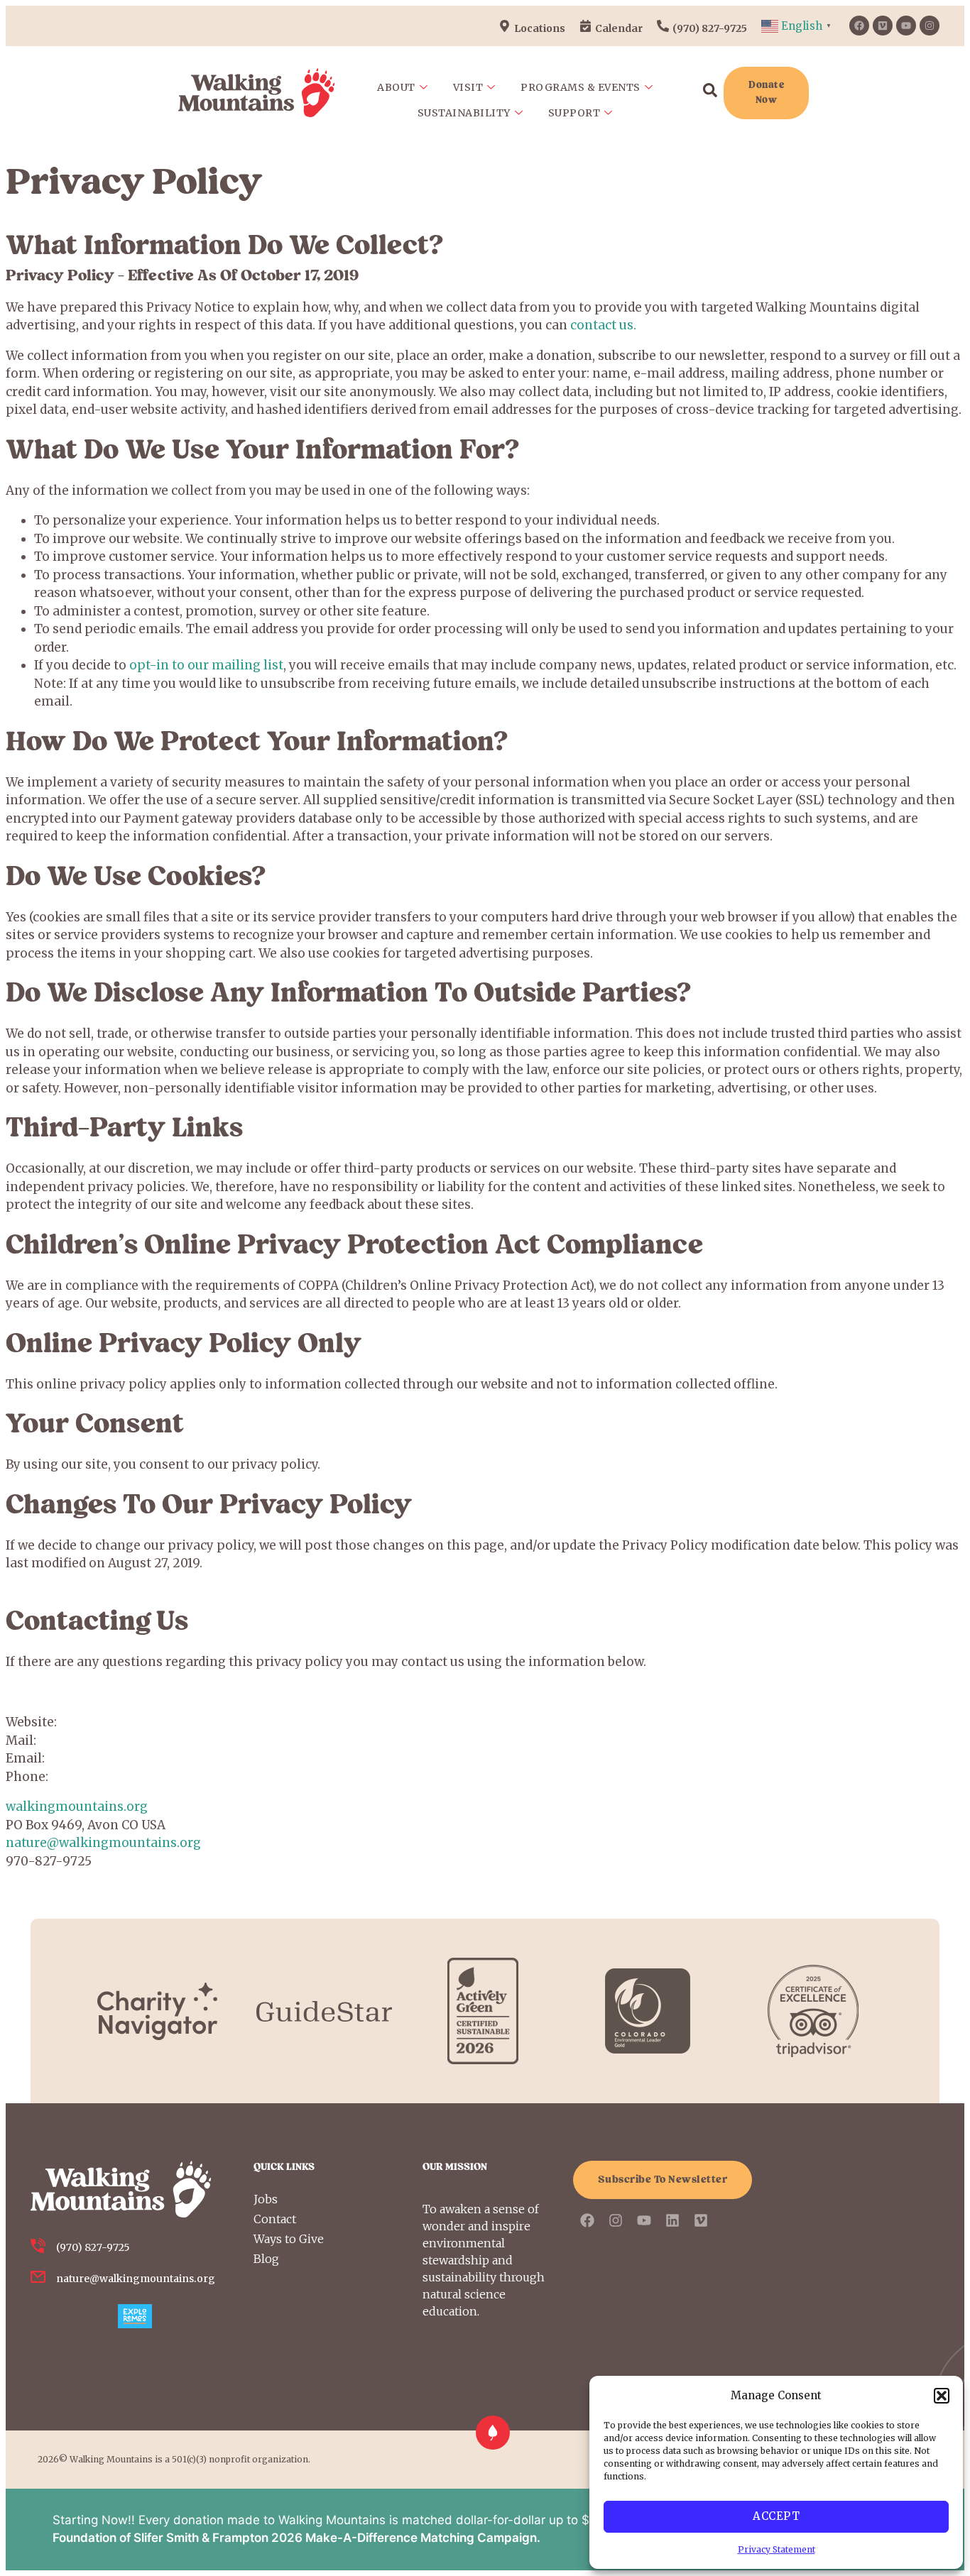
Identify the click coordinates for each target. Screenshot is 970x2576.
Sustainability (464, 113)
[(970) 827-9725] (663, 26)
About (396, 87)
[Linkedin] (672, 2220)
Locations (540, 28)
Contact (275, 2219)
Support (574, 113)
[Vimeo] (883, 26)
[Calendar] (585, 26)
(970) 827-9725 (710, 28)
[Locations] (505, 26)
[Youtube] (906, 26)
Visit (468, 87)
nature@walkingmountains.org (103, 1843)
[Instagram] (930, 26)
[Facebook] (859, 26)
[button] (942, 2396)
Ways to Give (289, 2239)
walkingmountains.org (77, 1807)
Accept (776, 2516)
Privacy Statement (776, 2549)
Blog (266, 2259)
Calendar (619, 28)
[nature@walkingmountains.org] (38, 2277)
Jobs (266, 2199)
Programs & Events (581, 87)
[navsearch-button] (710, 93)
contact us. (602, 325)
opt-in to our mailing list (206, 665)
